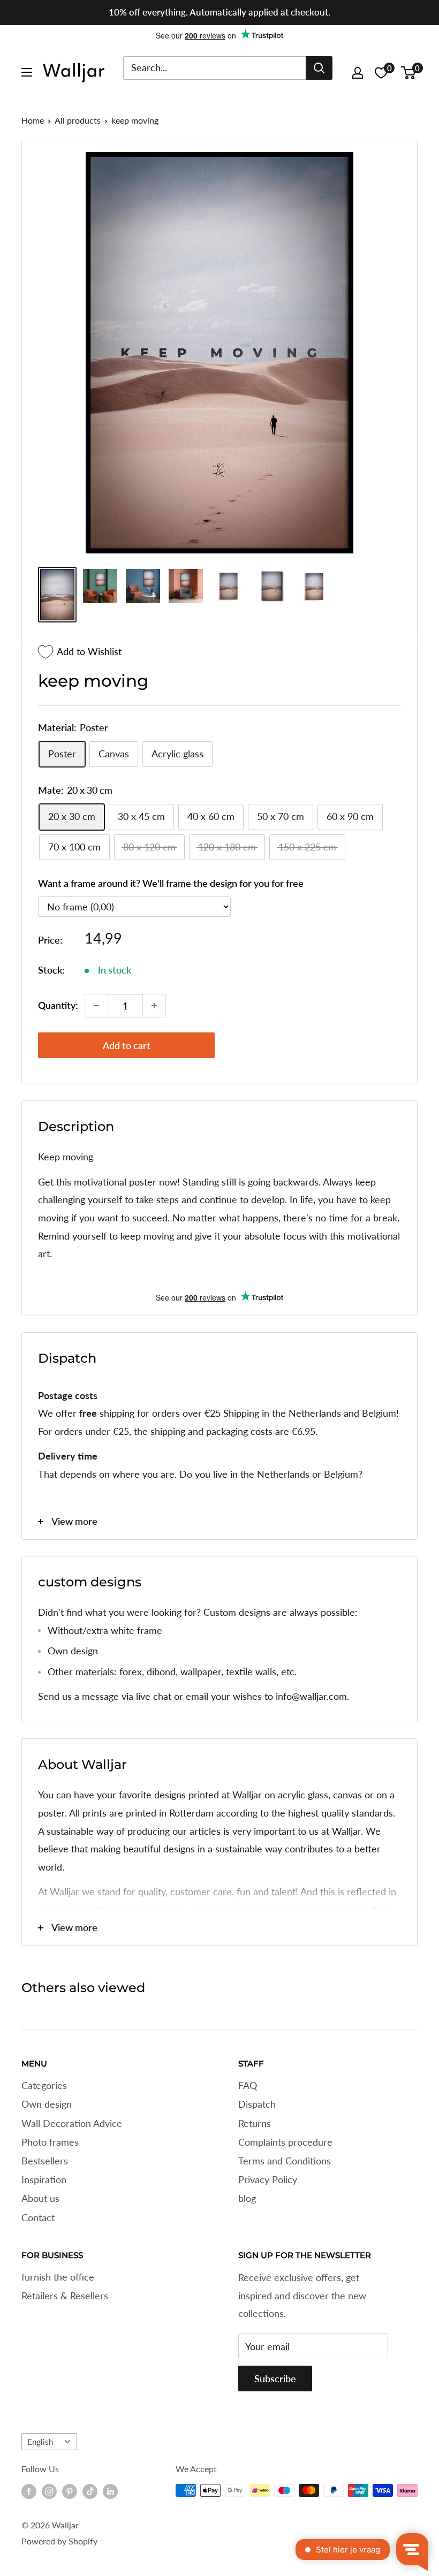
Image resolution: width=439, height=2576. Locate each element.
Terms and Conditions (285, 2161)
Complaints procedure (285, 2142)
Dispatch (257, 2104)
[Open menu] (27, 72)
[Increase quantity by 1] (154, 1006)
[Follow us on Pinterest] (70, 2491)
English (40, 2442)
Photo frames (50, 2142)
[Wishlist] (381, 73)
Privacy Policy (268, 2179)
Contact (38, 2217)
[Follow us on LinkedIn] (110, 2491)
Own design (47, 2104)
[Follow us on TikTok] (90, 2491)
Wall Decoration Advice (72, 2123)
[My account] (358, 73)
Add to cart (127, 1045)
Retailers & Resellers (65, 2296)
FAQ (248, 2085)
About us (40, 2198)
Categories (44, 2085)
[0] (409, 73)
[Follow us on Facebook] (29, 2491)
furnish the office (58, 2277)
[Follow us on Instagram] (49, 2491)
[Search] (319, 68)
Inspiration (44, 2179)
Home (33, 120)
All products (78, 120)
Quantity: (58, 1005)
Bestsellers (45, 2161)
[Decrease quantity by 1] (96, 1006)
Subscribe (275, 2379)
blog (247, 2198)
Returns (255, 2123)
